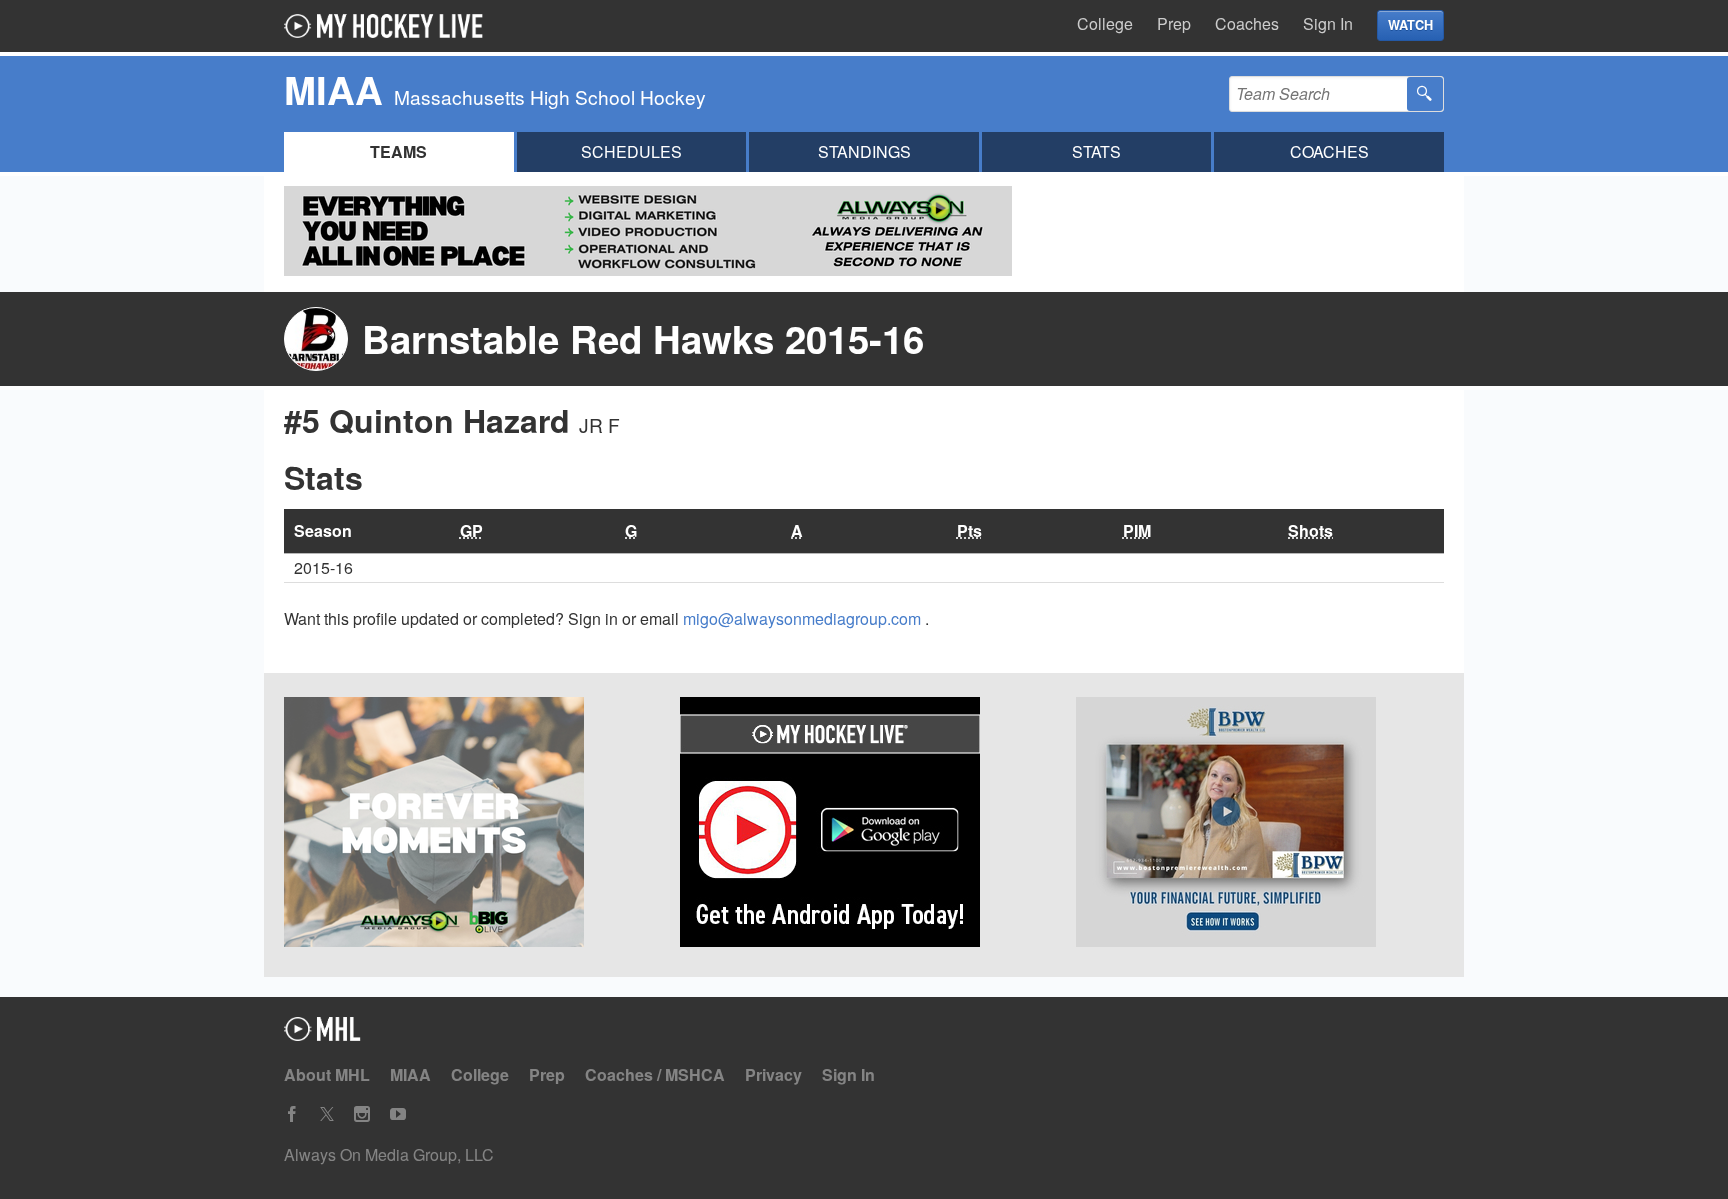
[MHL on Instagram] (362, 1114)
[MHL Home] (322, 1034)
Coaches (1247, 23)
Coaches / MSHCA (655, 1074)
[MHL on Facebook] (292, 1114)
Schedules (631, 151)
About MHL (327, 1074)
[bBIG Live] (468, 825)
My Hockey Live (389, 26)
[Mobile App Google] (864, 825)
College (1105, 23)
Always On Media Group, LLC (389, 1154)
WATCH (1410, 25)
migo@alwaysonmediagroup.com (804, 618)
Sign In (1328, 23)
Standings (864, 151)
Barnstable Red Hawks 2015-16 (643, 338)
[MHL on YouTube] (398, 1114)
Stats (1096, 151)
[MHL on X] (327, 1114)
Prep (1174, 23)
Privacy (773, 1074)
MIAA (410, 1074)
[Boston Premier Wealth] (1260, 825)
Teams (398, 151)
